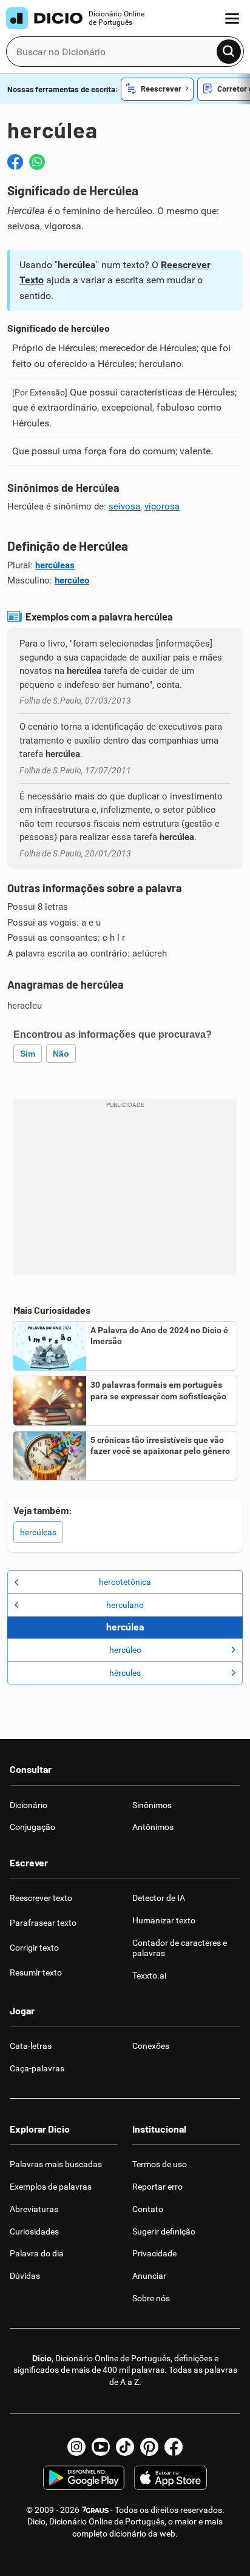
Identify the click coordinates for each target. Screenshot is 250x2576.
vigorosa (162, 506)
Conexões (151, 2046)
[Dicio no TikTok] (125, 2447)
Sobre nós (151, 2298)
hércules (125, 1673)
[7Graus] (95, 2510)
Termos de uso (160, 2164)
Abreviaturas (34, 2209)
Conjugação (32, 1827)
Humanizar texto (164, 1920)
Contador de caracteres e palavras (180, 1948)
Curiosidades (34, 2231)
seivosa (124, 506)
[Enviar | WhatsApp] (37, 162)
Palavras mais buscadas (56, 2164)
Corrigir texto (34, 1948)
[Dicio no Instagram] (76, 2447)
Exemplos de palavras (51, 2187)
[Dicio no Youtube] (101, 2447)
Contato (148, 2209)
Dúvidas (25, 2276)
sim (28, 1054)
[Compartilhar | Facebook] (15, 162)
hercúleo (72, 580)
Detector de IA (159, 1898)
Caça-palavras (37, 2068)
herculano (125, 1605)
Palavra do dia (37, 2253)
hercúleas (55, 565)
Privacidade (154, 2253)
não (61, 1054)
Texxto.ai (149, 1976)
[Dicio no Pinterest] (149, 2447)
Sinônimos (152, 1805)
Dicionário (29, 1805)
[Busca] (229, 52)
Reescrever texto (41, 1898)
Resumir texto (36, 1972)
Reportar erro (157, 2187)
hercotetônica (125, 1582)
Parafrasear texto (43, 1923)
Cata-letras (31, 2046)
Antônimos (153, 1827)
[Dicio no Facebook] (174, 2447)
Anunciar (149, 2276)
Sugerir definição (164, 2231)
